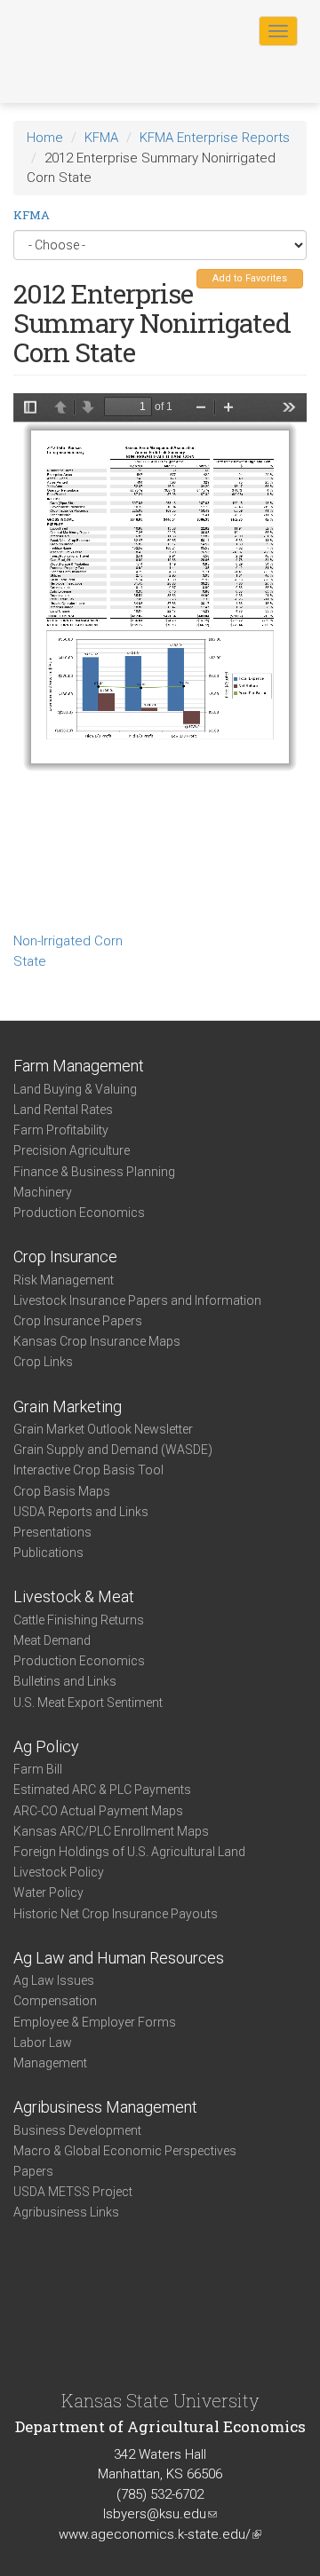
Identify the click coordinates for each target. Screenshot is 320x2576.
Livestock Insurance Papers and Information (137, 1300)
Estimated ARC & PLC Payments (102, 1790)
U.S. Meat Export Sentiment (88, 1703)
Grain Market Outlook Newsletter (103, 1429)
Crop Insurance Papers (78, 1321)
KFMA (101, 138)
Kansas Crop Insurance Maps (97, 1341)
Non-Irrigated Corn (68, 941)
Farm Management (79, 1066)
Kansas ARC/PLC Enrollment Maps (111, 1831)
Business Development (77, 2130)
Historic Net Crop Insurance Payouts (116, 1914)
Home (45, 138)
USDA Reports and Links (81, 1512)
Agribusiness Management (105, 2107)
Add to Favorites (250, 278)
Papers (33, 2171)
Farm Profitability (61, 1130)
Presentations (52, 1532)
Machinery (43, 1192)
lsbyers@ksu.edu (160, 2514)
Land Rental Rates (63, 1110)
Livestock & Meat (74, 1596)
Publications (48, 1553)
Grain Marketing (68, 1407)
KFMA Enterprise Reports (215, 138)
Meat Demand (52, 1640)
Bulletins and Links (65, 1681)
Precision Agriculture (72, 1150)
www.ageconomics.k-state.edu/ (160, 2534)
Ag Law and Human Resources (119, 1958)
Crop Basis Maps (62, 1491)
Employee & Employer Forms (95, 2022)
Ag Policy (46, 1746)
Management (50, 2063)
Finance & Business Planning (94, 1172)
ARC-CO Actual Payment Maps (98, 1811)
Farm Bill (38, 1769)
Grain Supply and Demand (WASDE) (113, 1450)
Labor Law (43, 2043)
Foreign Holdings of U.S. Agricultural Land (129, 1852)
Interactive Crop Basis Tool (88, 1470)
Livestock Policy (59, 1872)
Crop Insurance (65, 1256)
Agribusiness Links (66, 2212)
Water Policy (48, 1892)
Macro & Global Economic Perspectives (125, 2151)
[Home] (70, 30)
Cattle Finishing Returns (79, 1620)
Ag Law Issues (54, 1980)
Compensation (55, 2001)
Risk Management (64, 1280)
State (30, 961)
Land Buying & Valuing (75, 1089)
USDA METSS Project (73, 2192)
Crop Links (43, 1362)
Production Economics (79, 1213)
